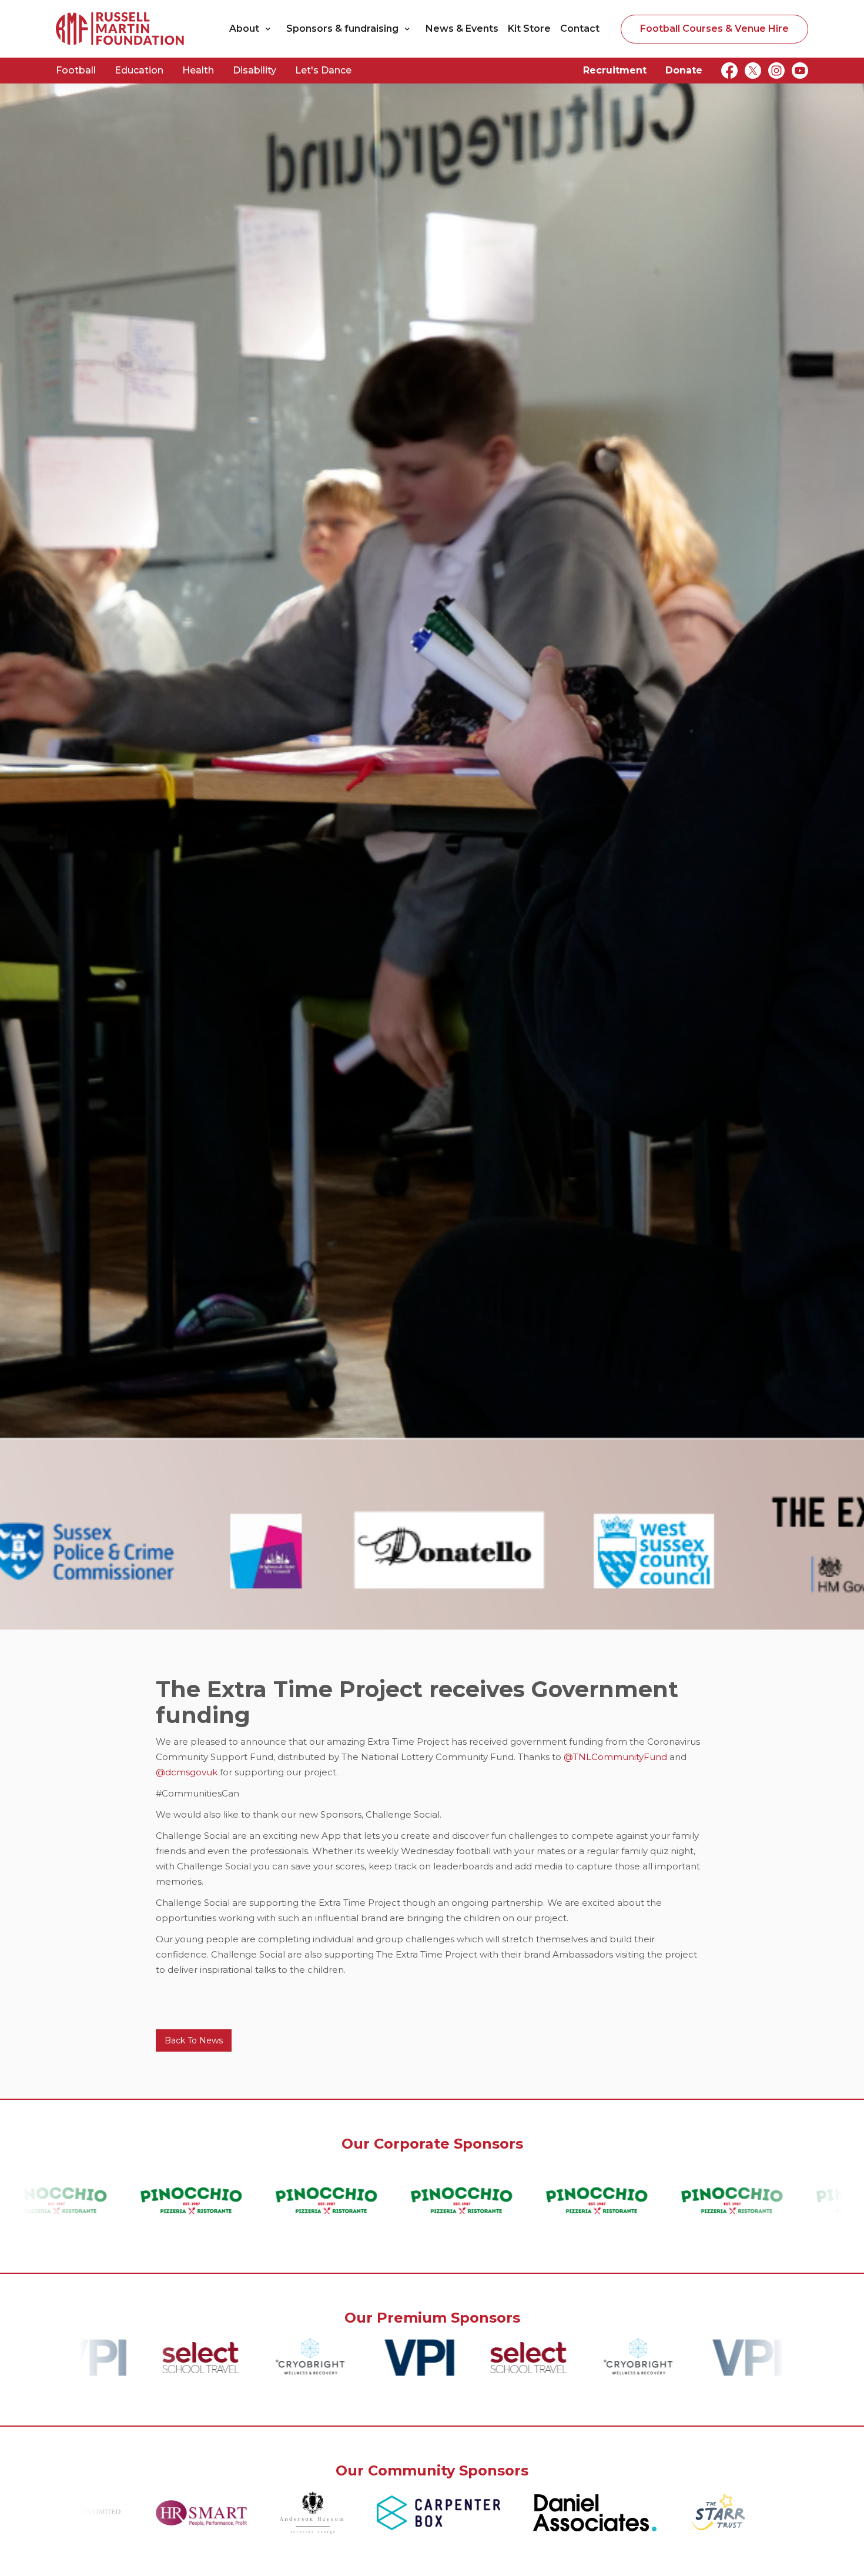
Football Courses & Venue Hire (714, 29)
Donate (684, 70)
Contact (580, 29)
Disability (254, 70)
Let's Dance (323, 70)
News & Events (462, 29)
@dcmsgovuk (188, 1772)
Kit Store (529, 29)
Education (139, 70)
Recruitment (615, 70)
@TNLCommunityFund (615, 1757)
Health (198, 70)
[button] (253, 29)
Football (76, 70)
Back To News (194, 2040)
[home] (120, 29)
